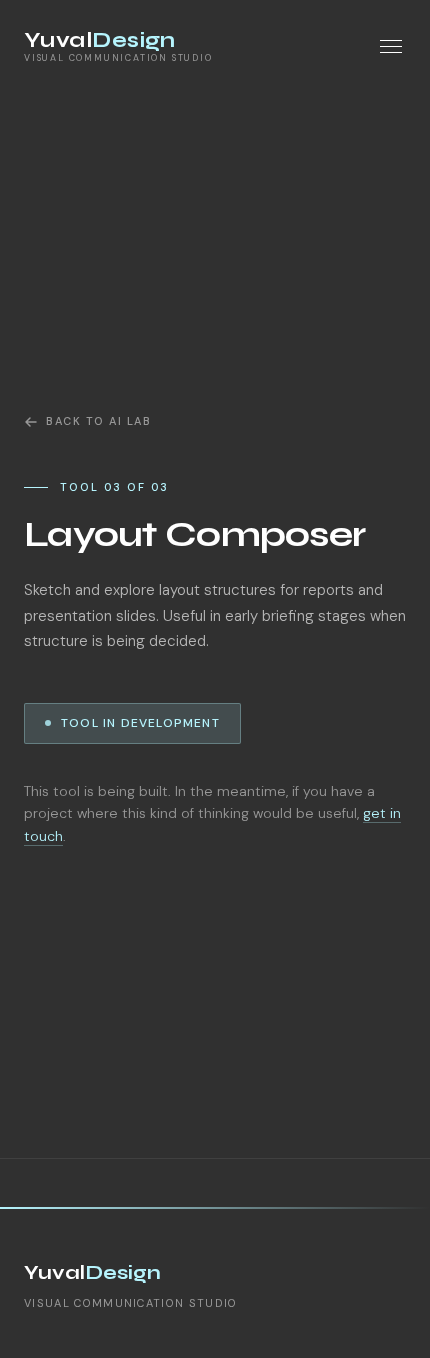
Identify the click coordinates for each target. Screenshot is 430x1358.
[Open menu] (391, 46)
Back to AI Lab (99, 421)
